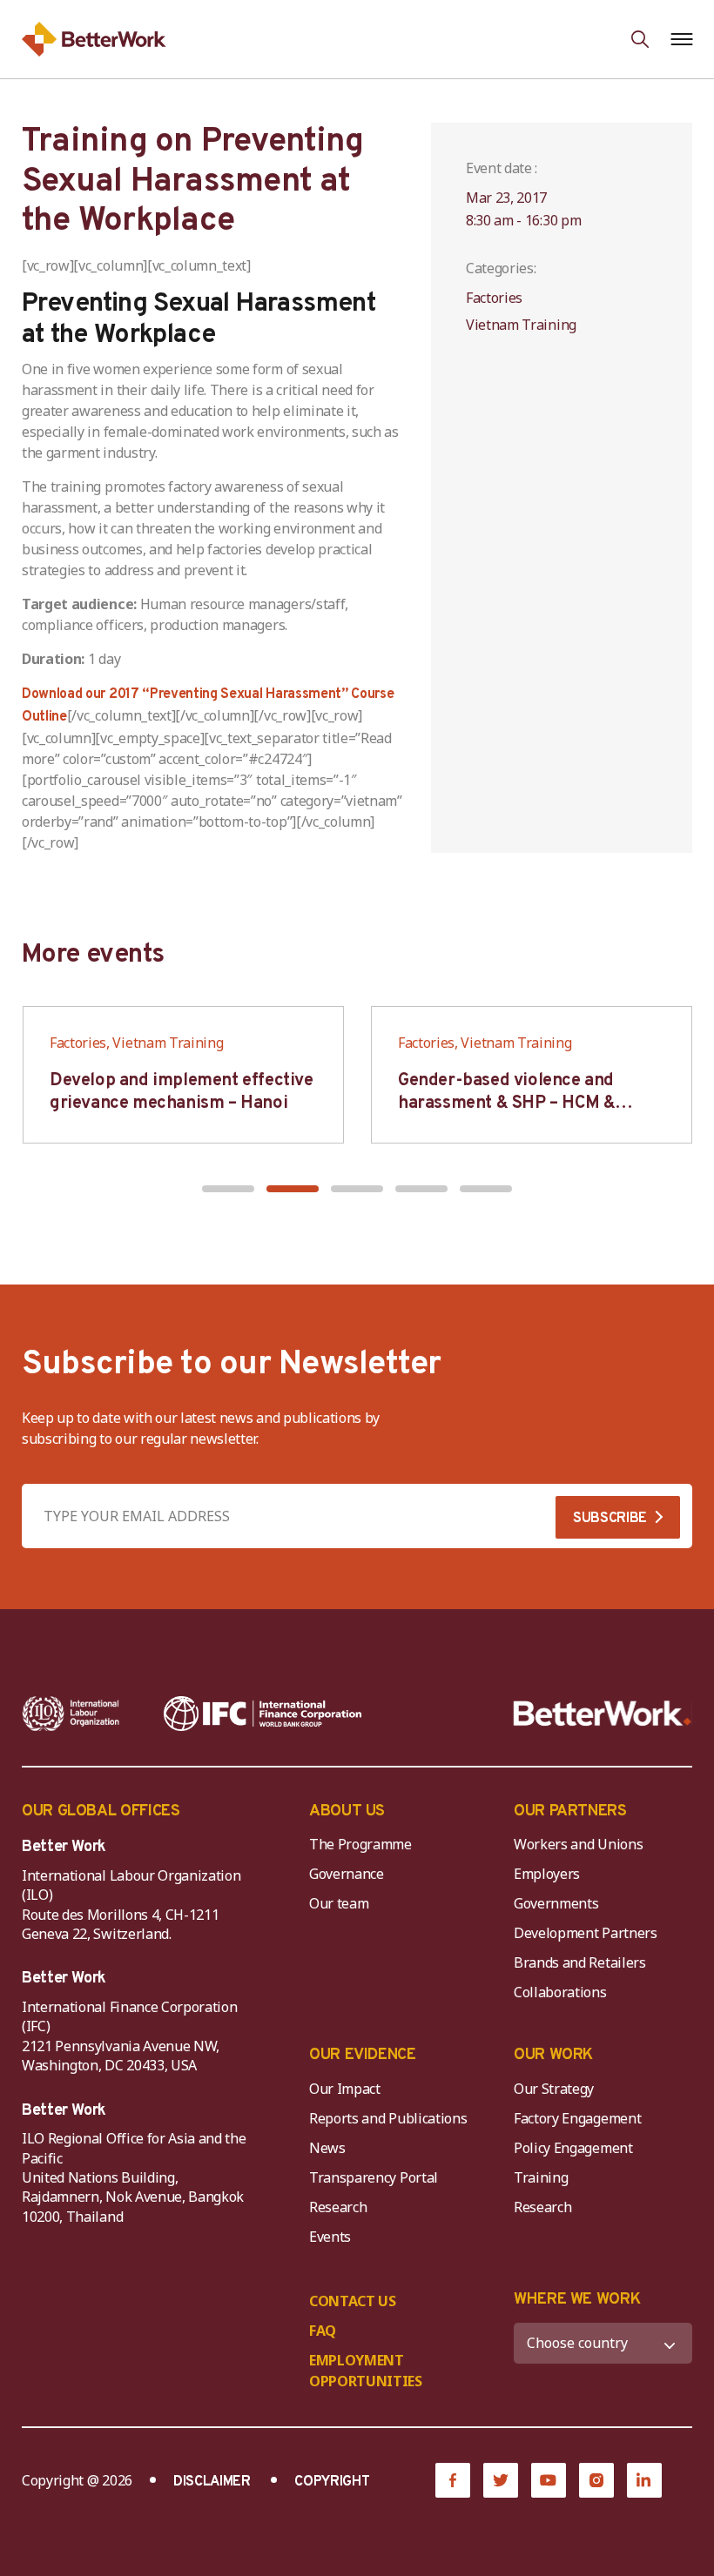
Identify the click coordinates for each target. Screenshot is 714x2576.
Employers (547, 1874)
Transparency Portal (374, 2177)
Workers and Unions (578, 1844)
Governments (556, 1903)
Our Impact (345, 2089)
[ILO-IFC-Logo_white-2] (71, 1714)
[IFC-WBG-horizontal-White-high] (263, 1714)
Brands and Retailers (580, 1962)
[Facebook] (453, 2480)
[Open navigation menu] (681, 39)
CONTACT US (353, 2301)
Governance (347, 1874)
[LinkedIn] (644, 2480)
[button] (228, 1189)
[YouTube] (549, 2480)
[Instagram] (596, 2480)
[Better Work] (603, 1714)
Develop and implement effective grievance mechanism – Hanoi (182, 1092)
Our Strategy (554, 2089)
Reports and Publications (388, 2118)
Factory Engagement (577, 2118)
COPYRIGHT (332, 2482)
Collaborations (560, 1992)
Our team (339, 1903)
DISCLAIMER (212, 2482)
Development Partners (586, 1933)
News (327, 2148)
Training (541, 2177)
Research (338, 2207)
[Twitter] (501, 2480)
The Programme (360, 1844)
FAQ (323, 2331)
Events (330, 2237)
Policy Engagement (576, 2148)
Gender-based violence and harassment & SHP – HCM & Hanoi (506, 1104)
